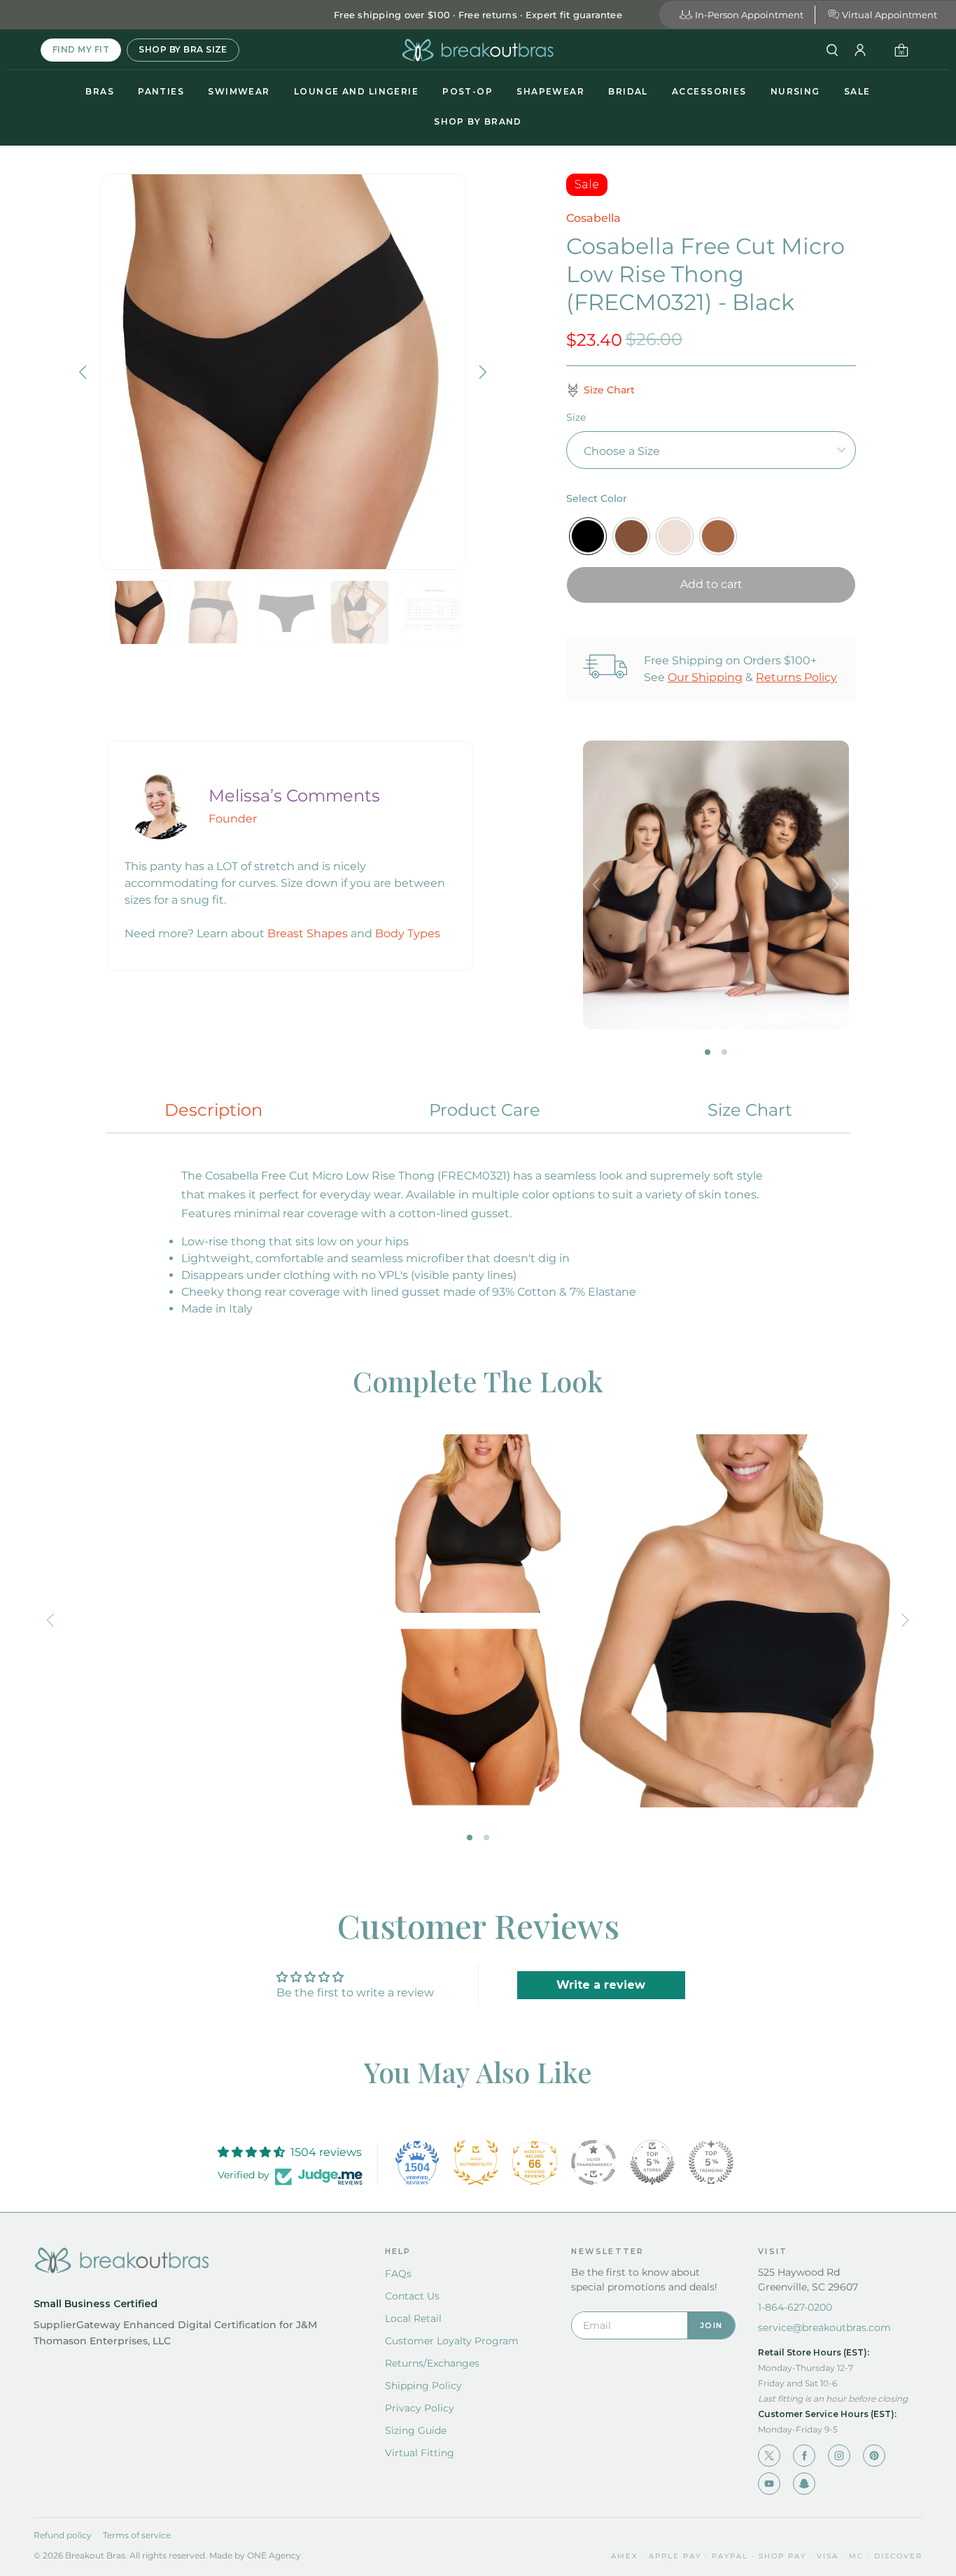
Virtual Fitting (420, 2453)
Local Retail (413, 2318)
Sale (857, 91)
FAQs (398, 2274)
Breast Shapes (308, 933)
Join (711, 2325)
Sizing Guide (416, 2430)
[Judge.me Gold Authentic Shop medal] (476, 2162)
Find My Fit (81, 49)
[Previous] (85, 372)
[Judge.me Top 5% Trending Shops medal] (711, 2162)
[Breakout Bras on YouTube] (769, 2484)
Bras (100, 91)
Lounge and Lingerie (356, 91)
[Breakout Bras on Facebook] (804, 2456)
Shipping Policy (423, 2386)
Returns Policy (796, 677)
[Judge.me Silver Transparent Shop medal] (593, 2162)
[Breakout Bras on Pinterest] (874, 2456)
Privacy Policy (420, 2408)
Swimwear (239, 91)
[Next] (481, 372)
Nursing (795, 91)
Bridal (628, 91)
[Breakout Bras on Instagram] (839, 2456)
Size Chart (750, 1110)
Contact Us (412, 2296)
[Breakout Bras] (478, 50)
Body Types (408, 933)
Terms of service (137, 2535)
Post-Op (468, 91)
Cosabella (593, 218)
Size (576, 417)
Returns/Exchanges (432, 2363)
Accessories (709, 91)
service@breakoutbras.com (824, 2327)
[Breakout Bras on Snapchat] (804, 2484)
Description (213, 1110)
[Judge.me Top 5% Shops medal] (652, 2162)
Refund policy (63, 2535)
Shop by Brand (478, 121)
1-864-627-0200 (795, 2307)
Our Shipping (705, 677)
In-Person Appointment (749, 15)
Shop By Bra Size (183, 49)
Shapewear (550, 91)
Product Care (485, 1110)
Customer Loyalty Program (452, 2341)
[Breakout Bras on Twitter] (769, 2456)
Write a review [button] (601, 1985)
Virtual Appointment (890, 15)
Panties (161, 91)
